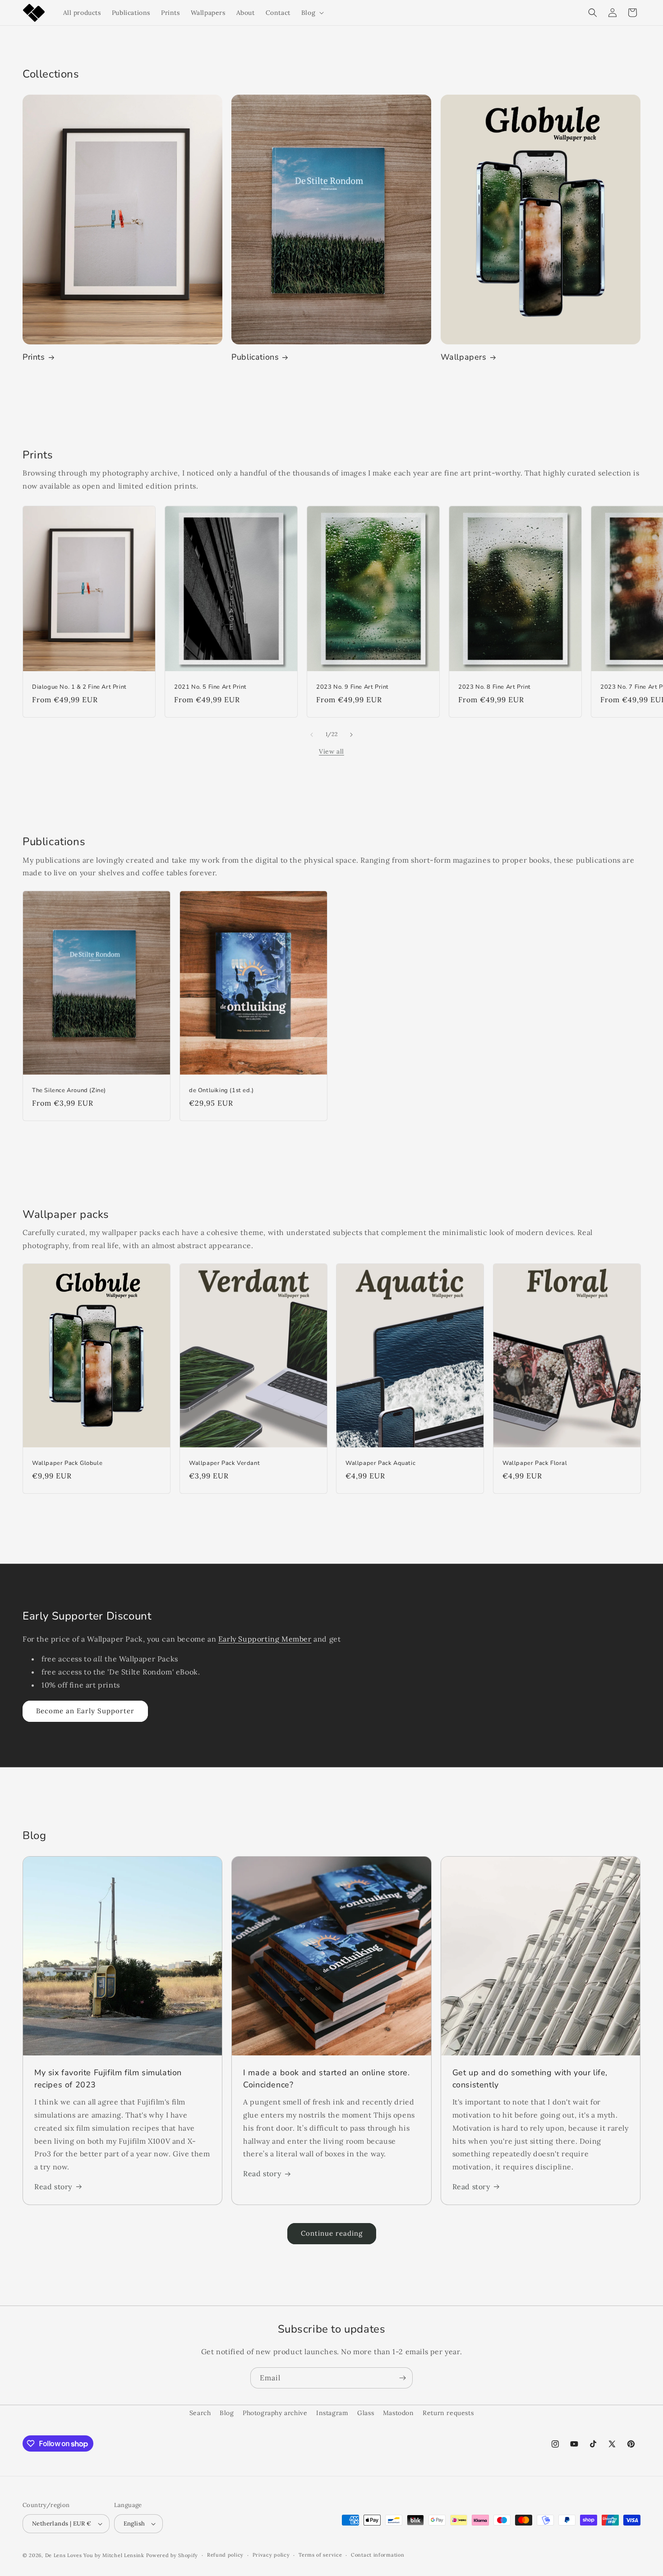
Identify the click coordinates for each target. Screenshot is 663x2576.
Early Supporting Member (265, 1639)
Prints (34, 357)
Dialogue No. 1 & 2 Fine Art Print (79, 688)
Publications (255, 357)
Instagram (332, 2413)
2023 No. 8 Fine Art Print (495, 688)
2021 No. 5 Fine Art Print (210, 688)
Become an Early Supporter (85, 1711)
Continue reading (332, 2233)
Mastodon (398, 2413)
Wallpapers (464, 357)
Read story (53, 2187)
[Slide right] (351, 735)
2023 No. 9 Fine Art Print (352, 688)
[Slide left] (312, 735)
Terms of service (320, 2555)
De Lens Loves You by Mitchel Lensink (95, 2555)
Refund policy (225, 2555)
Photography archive (275, 2413)
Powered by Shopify (172, 2555)
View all (331, 751)
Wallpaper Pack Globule (67, 1463)
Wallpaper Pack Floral (535, 1463)
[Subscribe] (402, 2378)
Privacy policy (271, 2555)
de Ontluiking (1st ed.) (221, 1091)
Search (200, 2413)
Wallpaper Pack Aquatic (380, 1463)
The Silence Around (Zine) (69, 1091)
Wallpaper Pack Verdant (224, 1463)
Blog (227, 2413)
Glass (366, 2413)
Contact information (378, 2555)
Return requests (448, 2413)
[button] (312, 13)
